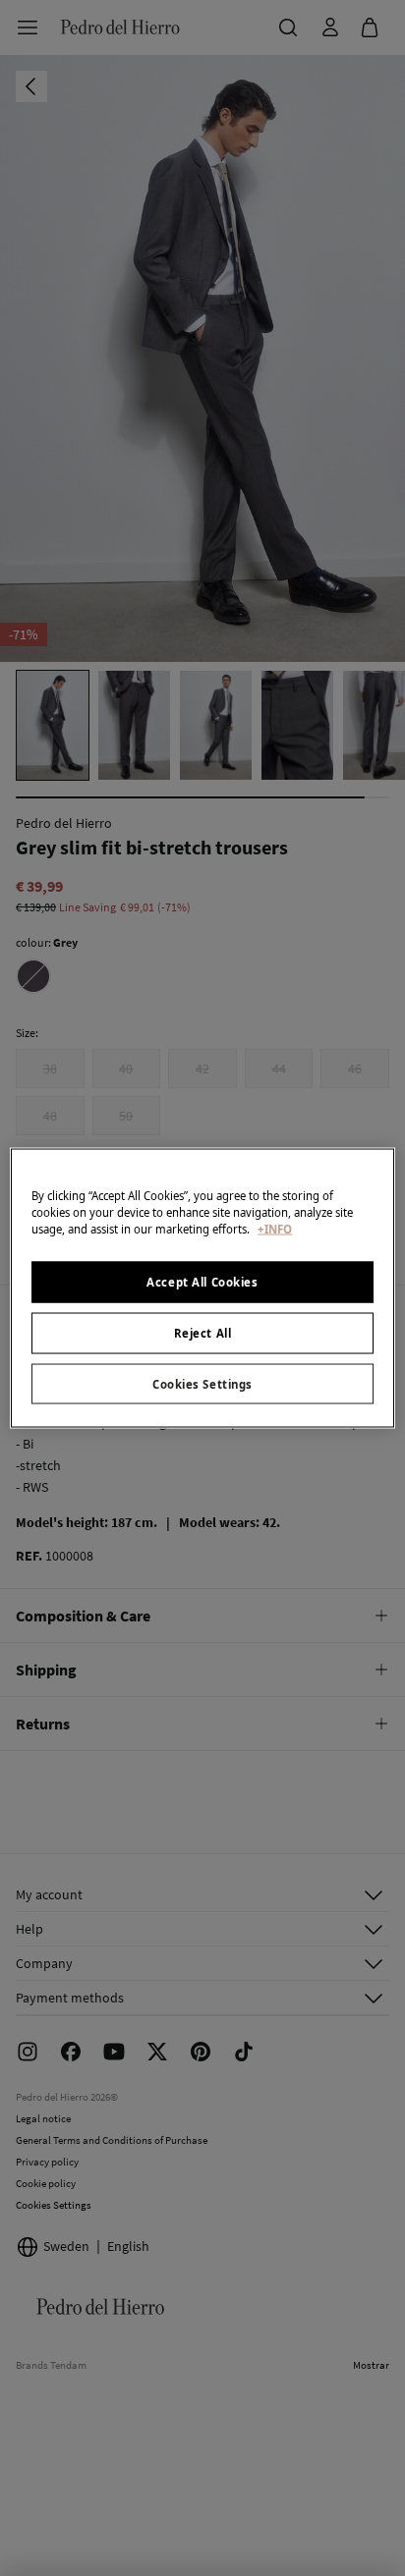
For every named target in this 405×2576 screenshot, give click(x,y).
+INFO (275, 1228)
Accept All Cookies (202, 1281)
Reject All (203, 1332)
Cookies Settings (202, 1383)
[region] (202, 1288)
